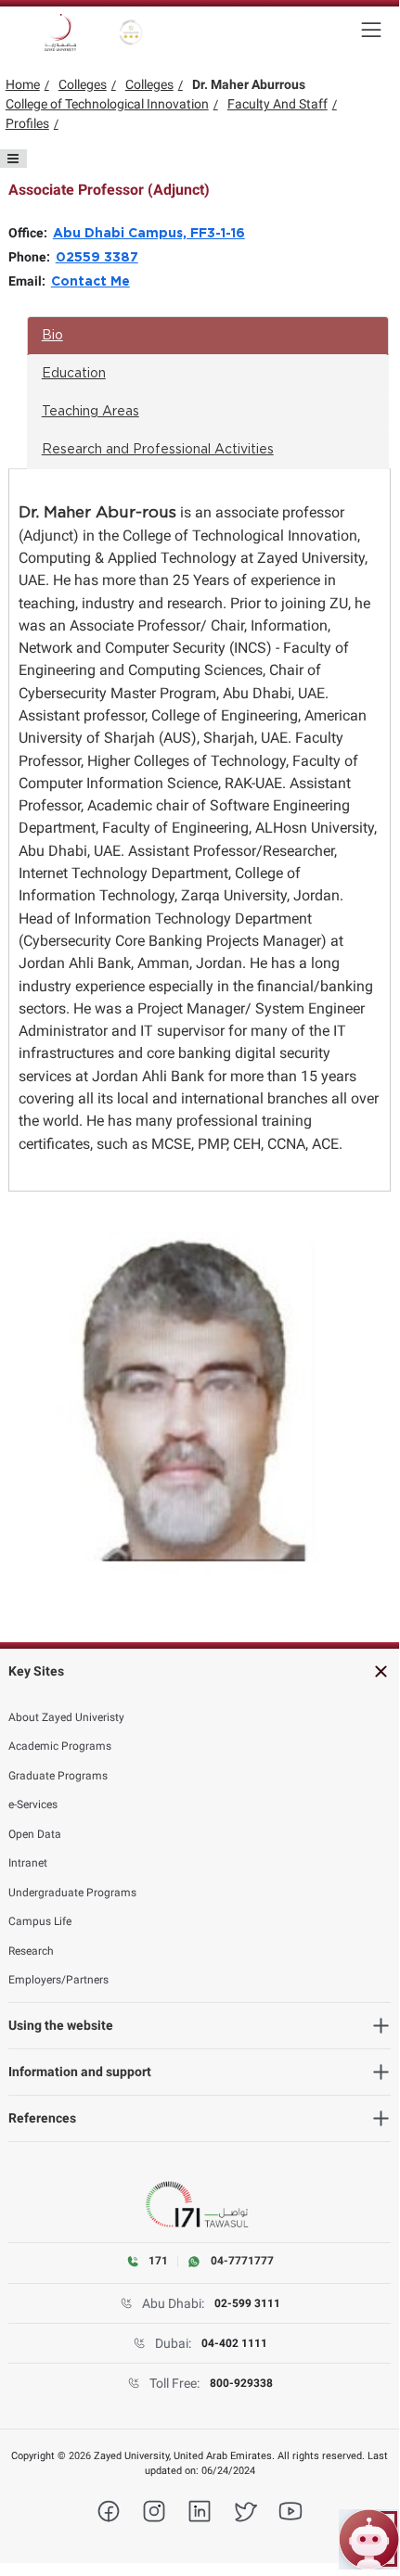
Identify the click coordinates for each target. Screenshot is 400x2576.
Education (74, 374)
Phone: (32, 257)
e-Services (33, 1804)
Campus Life (40, 1921)
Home (23, 84)
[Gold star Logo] (131, 32)
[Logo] (60, 32)
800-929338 (241, 2383)
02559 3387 (97, 258)
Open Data (35, 1834)
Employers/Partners (58, 1980)
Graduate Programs (58, 1776)
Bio (52, 336)
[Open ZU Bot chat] (369, 2539)
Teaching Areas (90, 412)
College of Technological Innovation (107, 104)
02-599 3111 (247, 2303)
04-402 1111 (234, 2343)
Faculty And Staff (277, 104)
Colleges (83, 84)
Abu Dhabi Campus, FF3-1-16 (149, 234)
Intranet (28, 1863)
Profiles (27, 123)
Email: (30, 281)
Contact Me (90, 282)
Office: (31, 233)
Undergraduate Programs (72, 1893)
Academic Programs (60, 1746)
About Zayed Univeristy (66, 1717)
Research (31, 1951)
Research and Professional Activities (158, 450)
